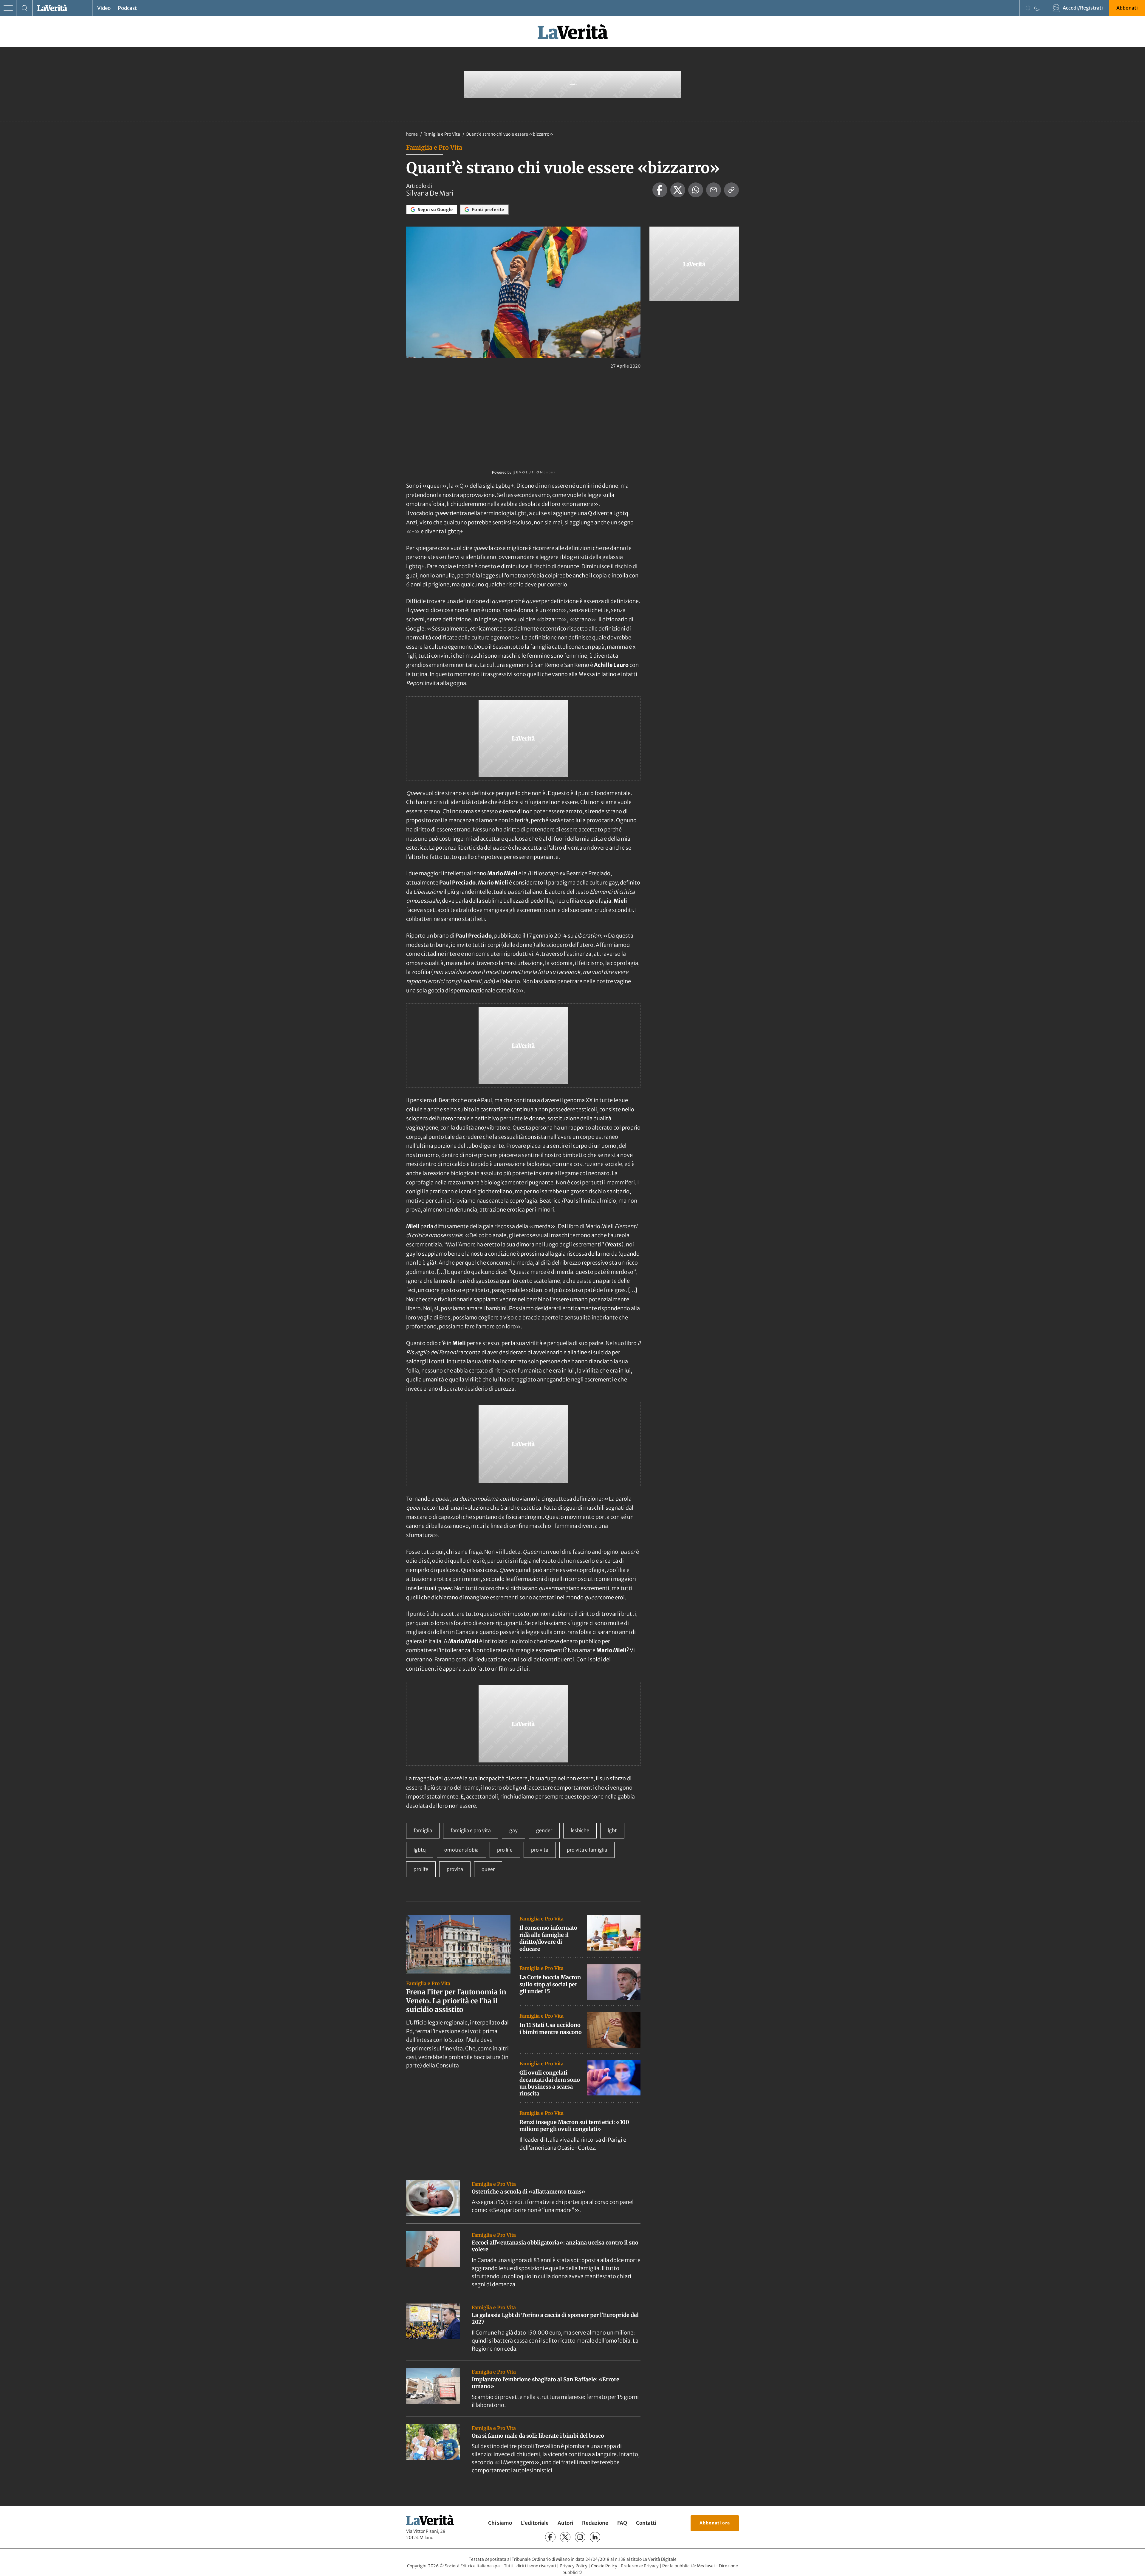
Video (104, 8)
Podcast (127, 8)
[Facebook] (550, 2537)
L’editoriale (535, 2523)
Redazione (595, 2523)
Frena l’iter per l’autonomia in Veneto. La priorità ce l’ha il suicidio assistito (456, 2001)
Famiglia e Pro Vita (442, 134)
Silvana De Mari (430, 193)
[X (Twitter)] (565, 2537)
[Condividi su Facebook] (660, 190)
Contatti (646, 2523)
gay (513, 1830)
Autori (565, 2523)
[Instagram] (580, 2537)
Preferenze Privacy (640, 2566)
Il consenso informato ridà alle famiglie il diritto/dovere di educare (548, 1938)
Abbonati (1127, 8)
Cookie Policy (604, 2566)
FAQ (622, 2523)
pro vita (540, 1850)
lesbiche (580, 1830)
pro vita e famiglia (587, 1850)
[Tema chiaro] (1028, 8)
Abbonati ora (715, 2523)
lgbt (612, 1830)
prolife (421, 1869)
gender (544, 1830)
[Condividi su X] (678, 190)
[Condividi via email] (714, 190)
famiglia (423, 1830)
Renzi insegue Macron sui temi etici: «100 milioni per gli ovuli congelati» (574, 2126)
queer (488, 1869)
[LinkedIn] (595, 2537)
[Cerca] (25, 8)
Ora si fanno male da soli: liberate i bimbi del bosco (538, 2436)
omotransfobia (461, 1850)
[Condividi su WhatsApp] (696, 190)
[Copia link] (731, 190)
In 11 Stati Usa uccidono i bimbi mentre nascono (551, 2028)
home (412, 134)
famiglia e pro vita (471, 1830)
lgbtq (420, 1850)
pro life (505, 1850)
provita (455, 1869)
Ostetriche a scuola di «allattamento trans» (529, 2192)
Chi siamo (500, 2523)
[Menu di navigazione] (8, 8)
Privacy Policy (574, 2566)
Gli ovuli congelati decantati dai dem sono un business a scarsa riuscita (550, 2083)
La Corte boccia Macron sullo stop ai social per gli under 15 (550, 1984)
